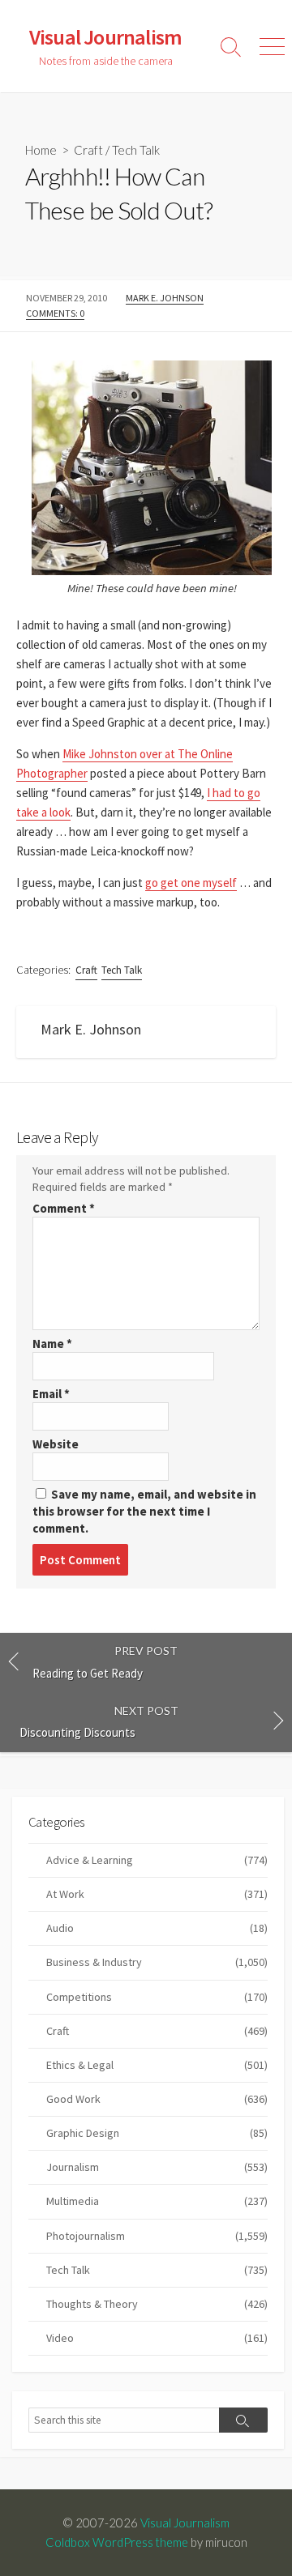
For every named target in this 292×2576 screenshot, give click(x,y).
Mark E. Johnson (165, 298)
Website (56, 1444)
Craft (88, 150)
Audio (157, 1928)
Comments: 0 (55, 313)
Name (52, 1343)
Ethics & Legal (157, 2065)
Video (157, 2338)
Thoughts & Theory (157, 2304)
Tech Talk (136, 150)
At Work (157, 1894)
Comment (64, 1208)
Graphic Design (157, 2133)
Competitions (157, 1997)
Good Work (157, 2099)
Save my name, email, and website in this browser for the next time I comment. (144, 1511)
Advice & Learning (157, 1860)
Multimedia (157, 2201)
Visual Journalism (185, 2523)
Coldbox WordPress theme (117, 2542)
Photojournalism (157, 2236)
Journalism (157, 2167)
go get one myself (191, 883)
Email (51, 1394)
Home (41, 150)
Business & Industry (157, 1962)
